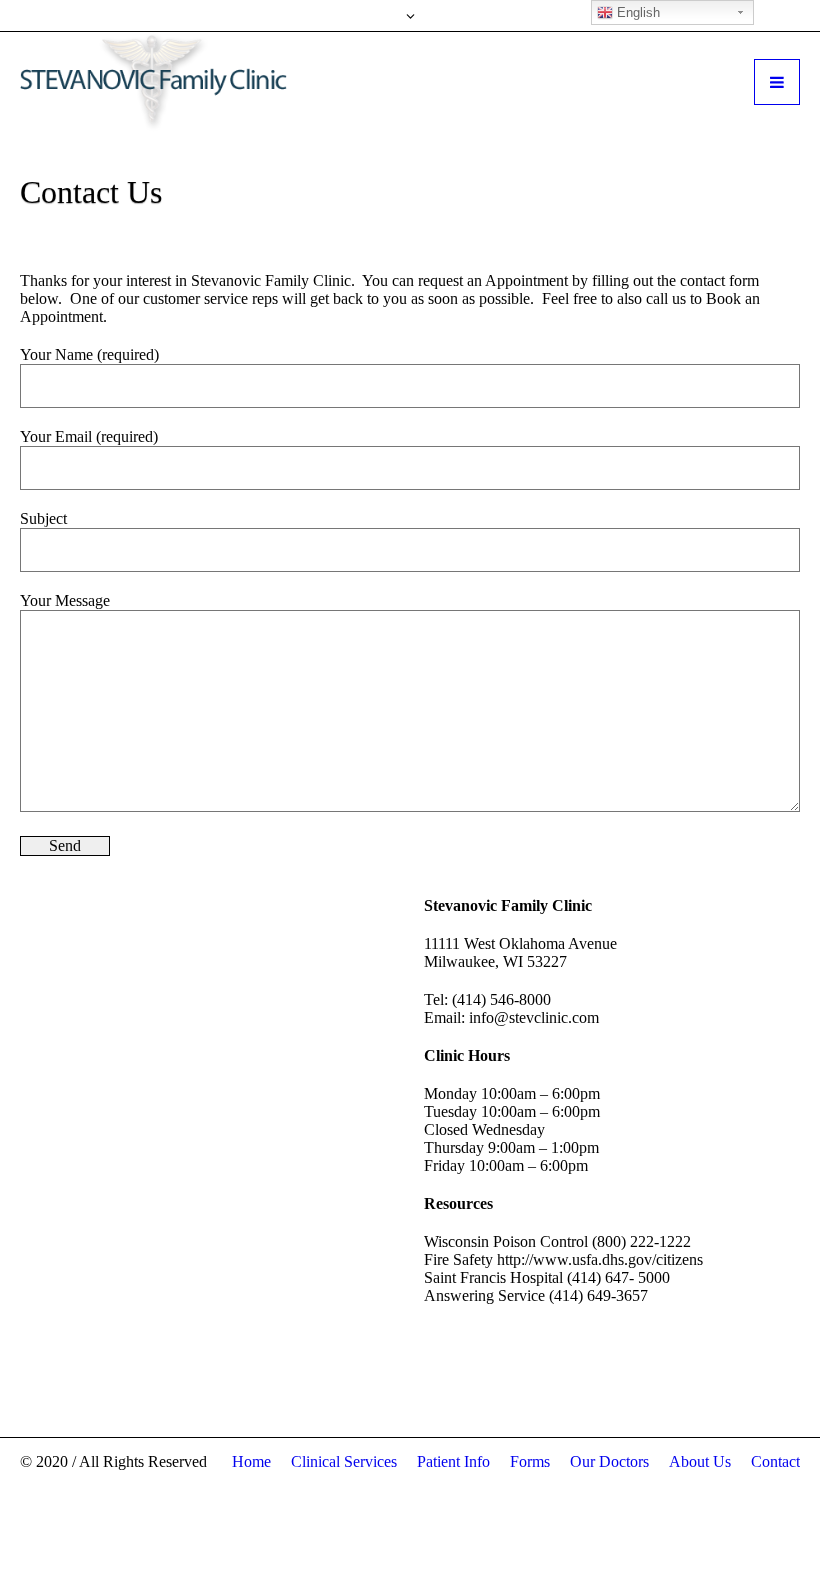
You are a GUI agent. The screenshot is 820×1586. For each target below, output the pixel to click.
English (636, 12)
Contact (775, 1461)
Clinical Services (344, 1461)
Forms (530, 1461)
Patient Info (453, 1461)
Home (251, 1461)
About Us (700, 1461)
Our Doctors (609, 1461)
